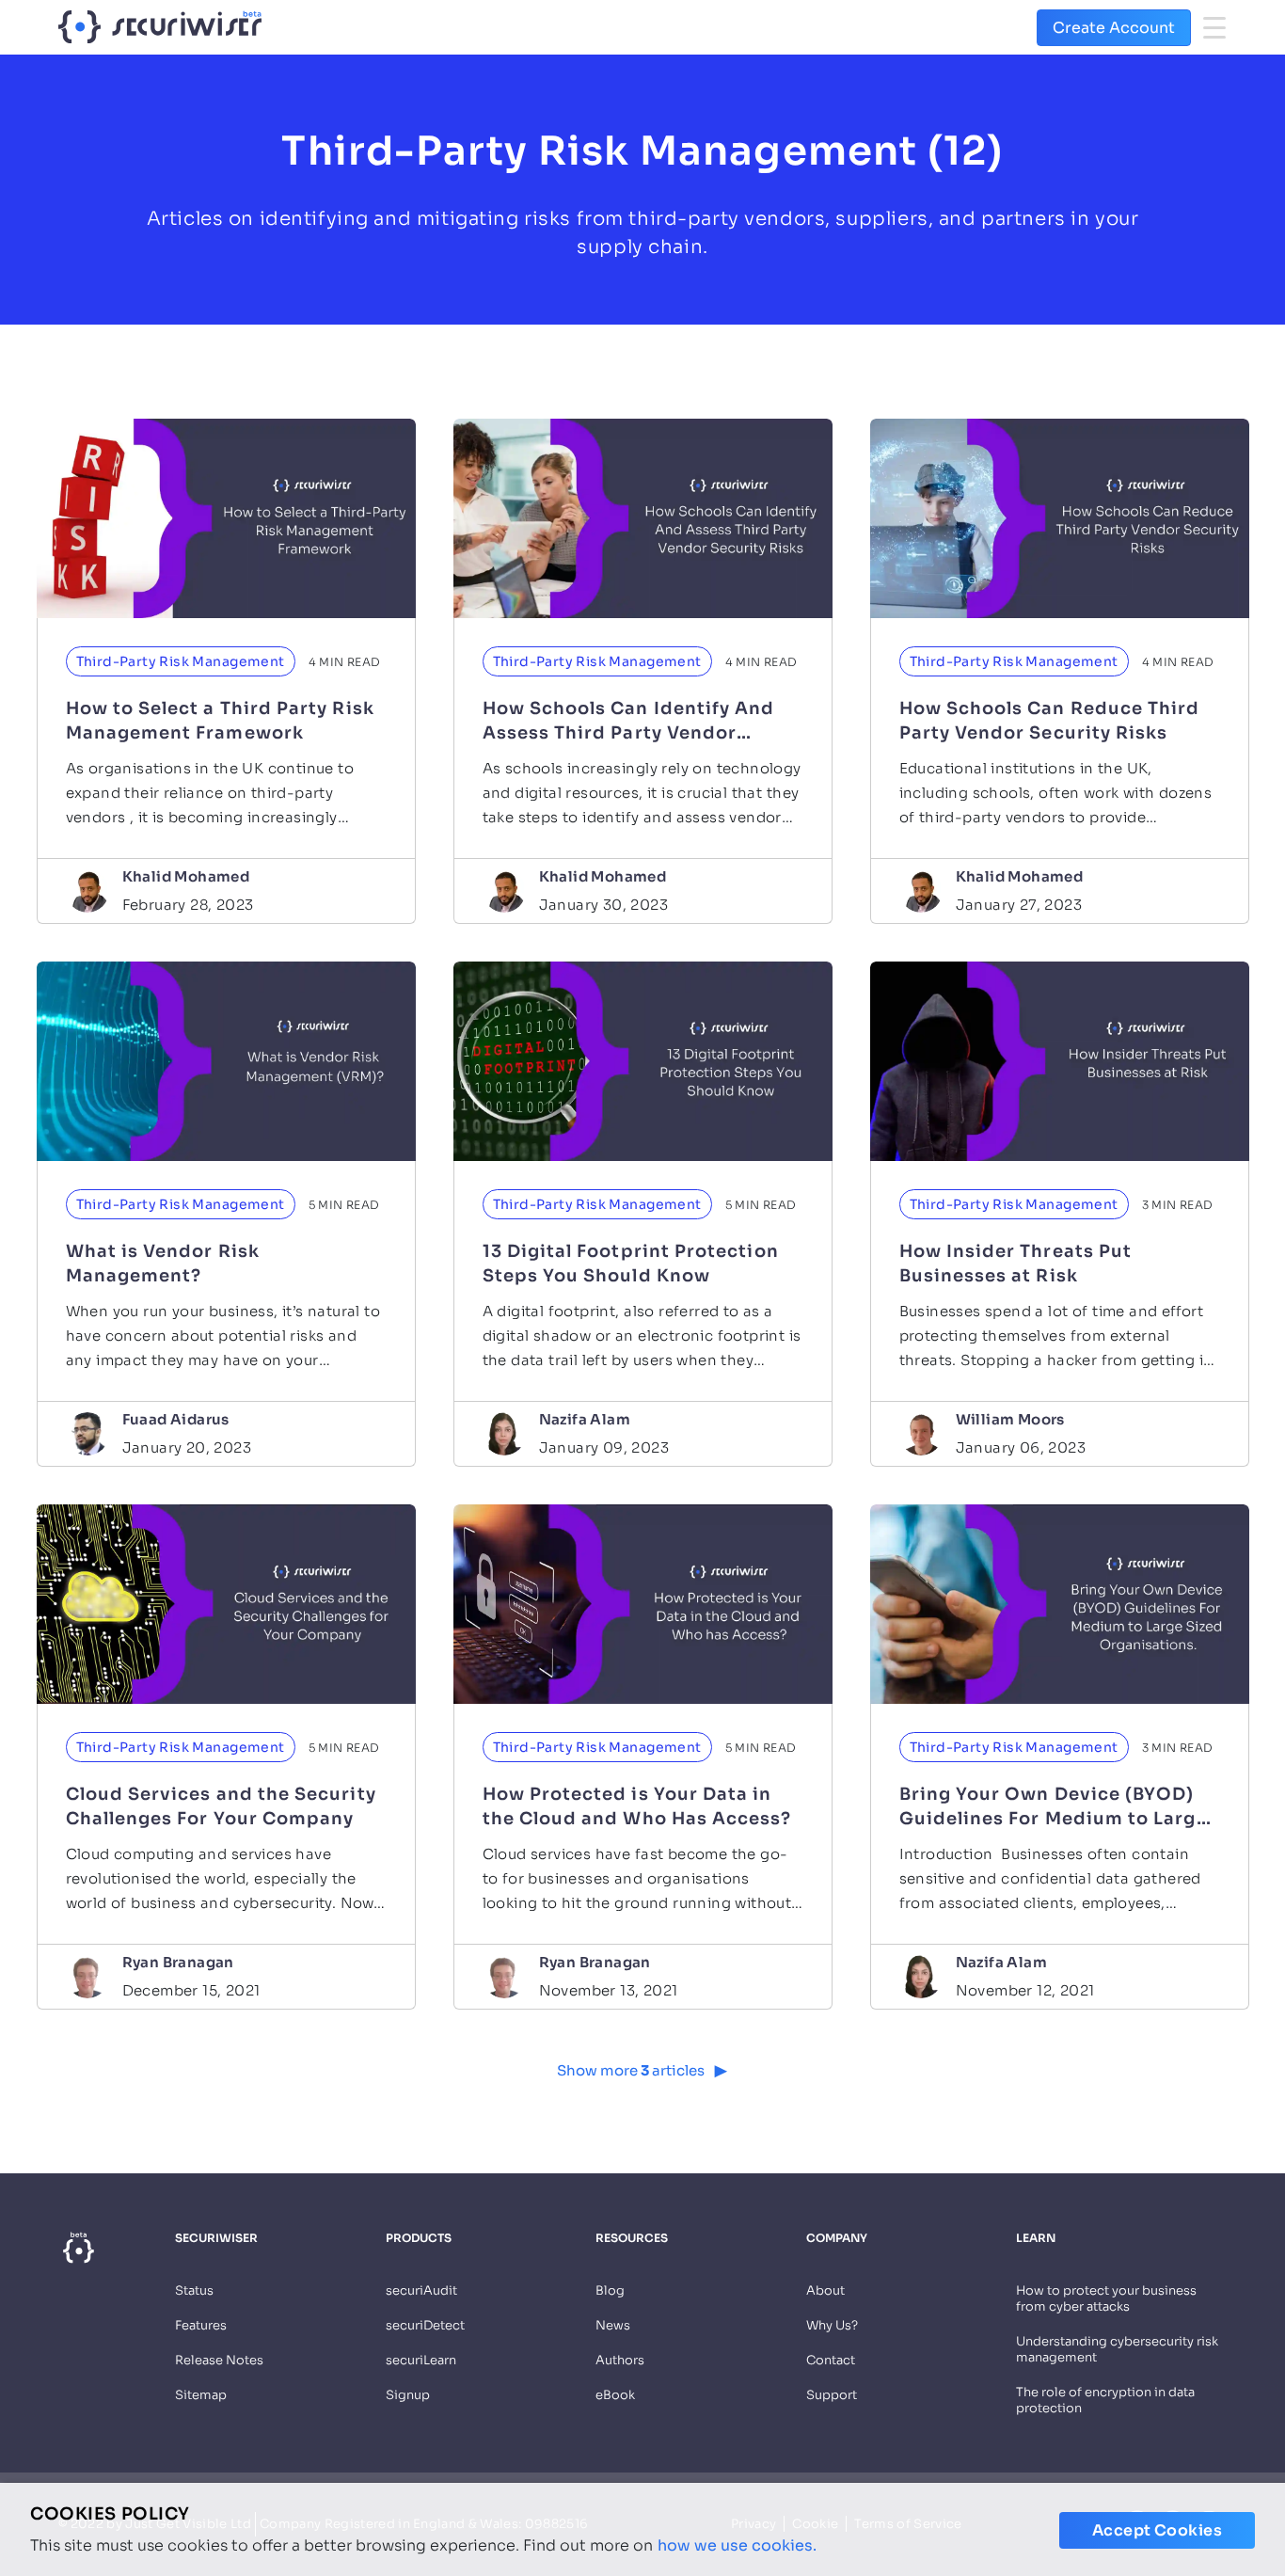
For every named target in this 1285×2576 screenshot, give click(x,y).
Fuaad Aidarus (176, 1419)
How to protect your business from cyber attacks (1106, 2298)
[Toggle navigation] (1214, 28)
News (613, 2325)
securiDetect (425, 2325)
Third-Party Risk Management (181, 661)
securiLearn (421, 2360)
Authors (620, 2360)
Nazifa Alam (585, 1419)
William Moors (1010, 1419)
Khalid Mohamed (186, 876)
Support (832, 2395)
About (825, 2290)
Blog (610, 2290)
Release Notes (219, 2360)
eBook (615, 2395)
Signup (408, 2395)
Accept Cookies (1157, 2530)
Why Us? (832, 2325)
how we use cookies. (737, 2545)
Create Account (1114, 28)
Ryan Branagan (178, 1962)
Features (201, 2325)
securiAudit (421, 2290)
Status (194, 2290)
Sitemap (201, 2395)
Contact (831, 2360)
